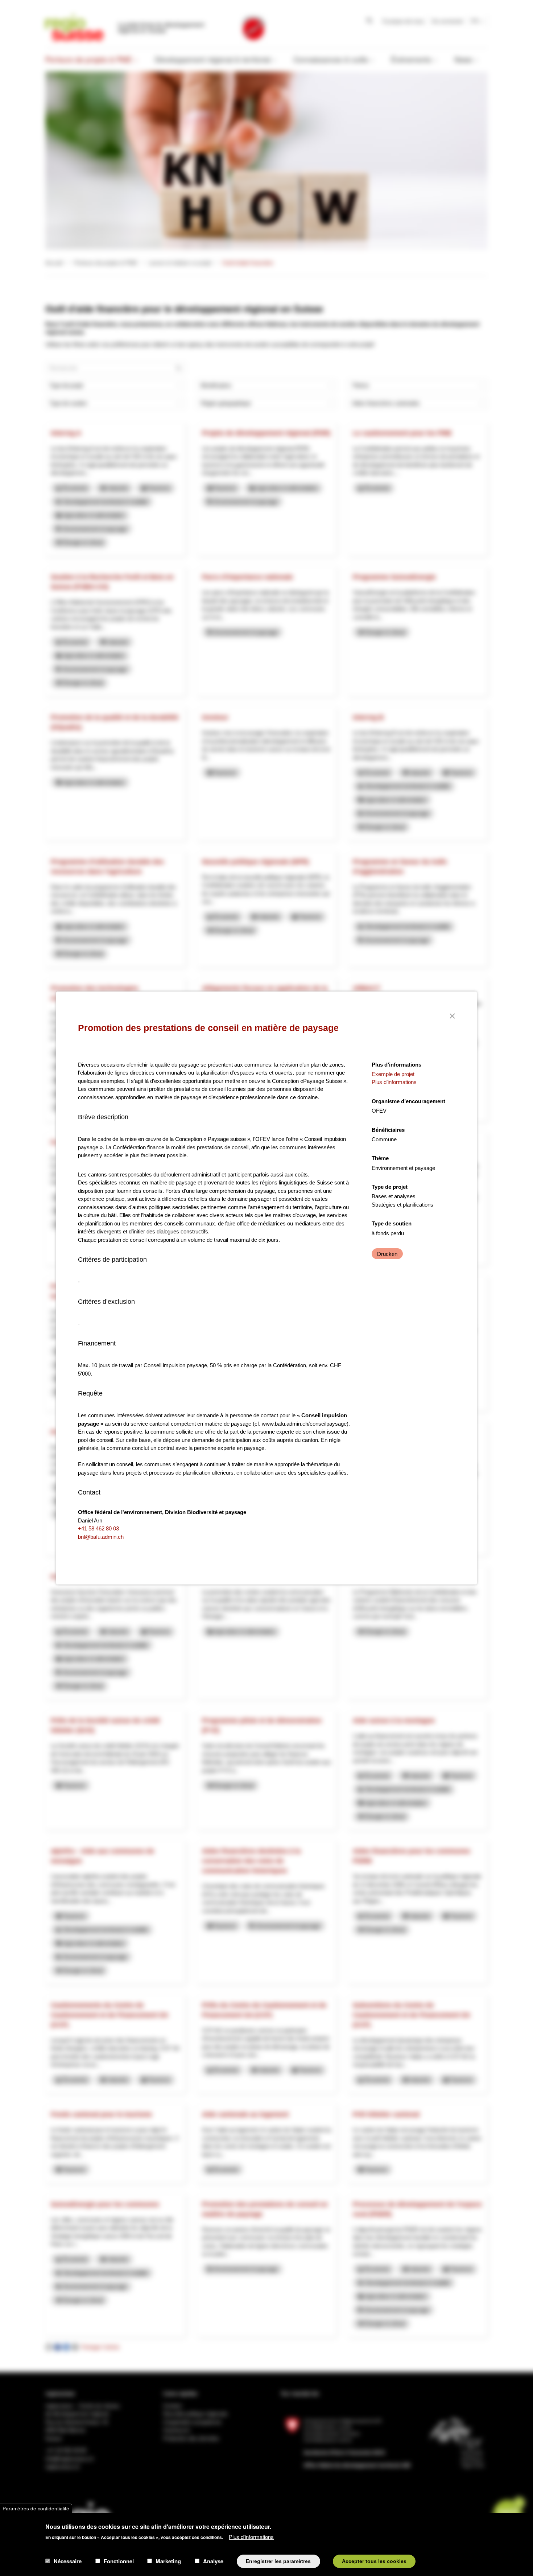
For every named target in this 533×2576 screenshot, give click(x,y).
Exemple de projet (393, 1074)
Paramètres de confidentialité (36, 2508)
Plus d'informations (251, 2536)
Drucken (387, 1254)
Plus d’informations (394, 1082)
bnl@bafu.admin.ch (101, 1537)
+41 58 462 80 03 (98, 1528)
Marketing (168, 2561)
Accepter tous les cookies (374, 2561)
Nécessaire (68, 2561)
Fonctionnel (119, 2561)
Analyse (213, 2561)
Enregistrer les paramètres (278, 2561)
